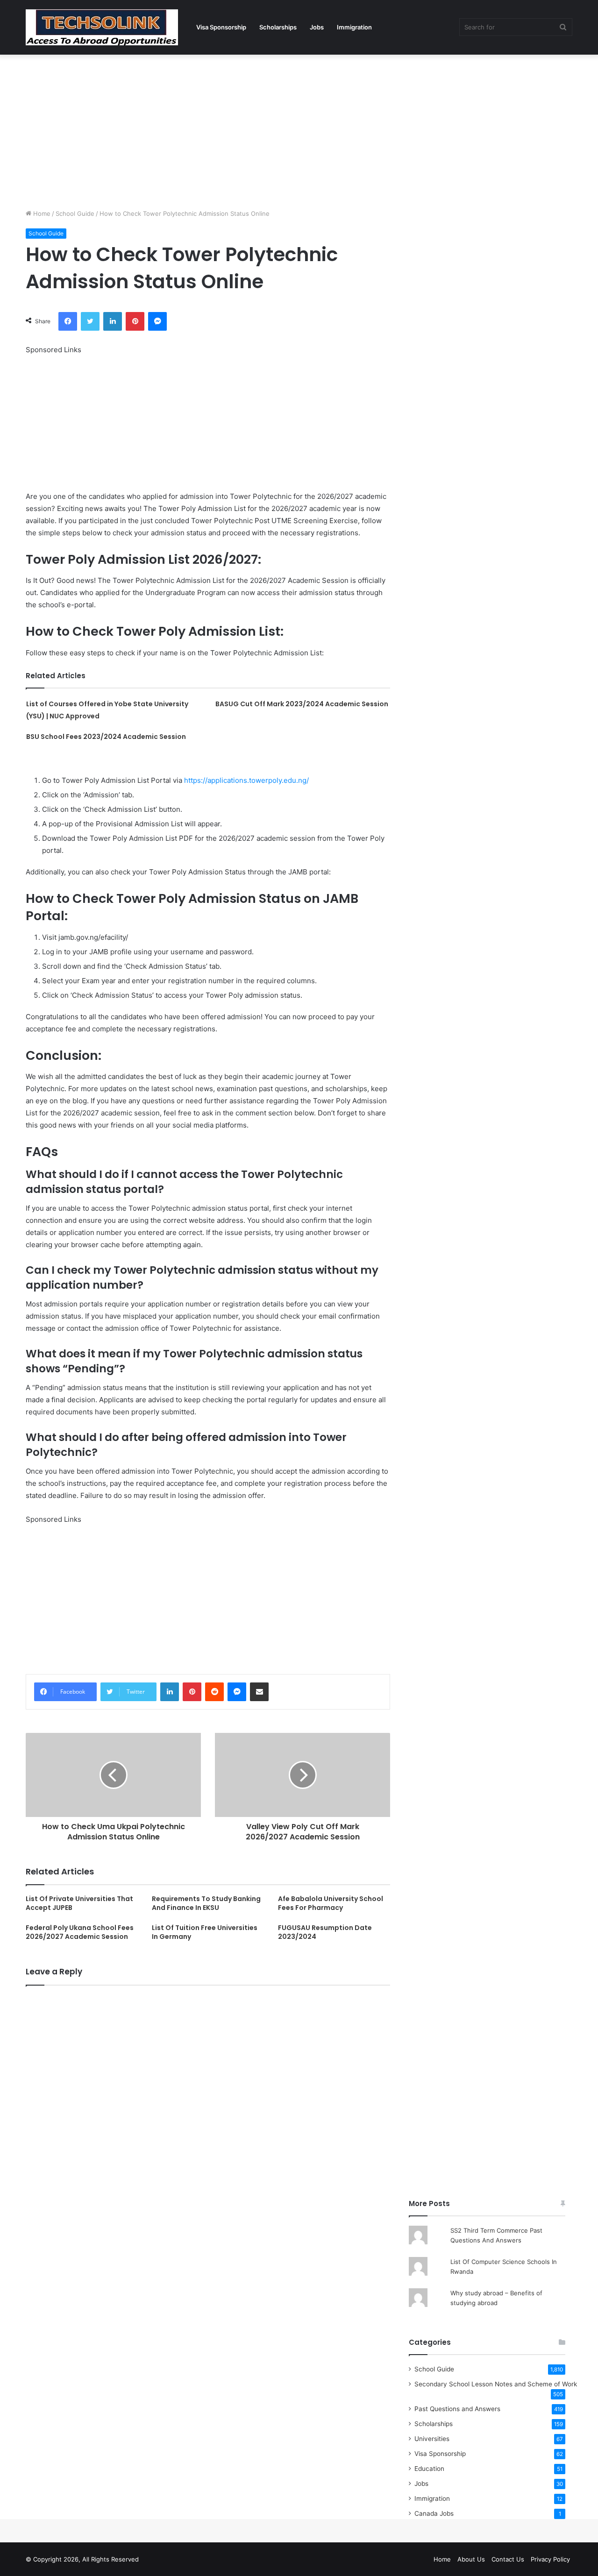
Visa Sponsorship (221, 27)
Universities (432, 2439)
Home (41, 213)
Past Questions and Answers (457, 2409)
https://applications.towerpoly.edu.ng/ (246, 780)
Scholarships (278, 27)
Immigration (354, 27)
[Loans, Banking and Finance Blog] (102, 27)
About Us (471, 2559)
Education (429, 2469)
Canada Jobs (434, 2513)
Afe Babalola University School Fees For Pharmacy (331, 1903)
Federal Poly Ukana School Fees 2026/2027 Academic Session (80, 1932)
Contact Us (508, 2559)
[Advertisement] (299, 129)
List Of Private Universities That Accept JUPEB (79, 1903)
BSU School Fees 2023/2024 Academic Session (106, 737)
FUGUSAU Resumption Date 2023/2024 (325, 1932)
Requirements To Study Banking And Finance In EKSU (206, 1903)
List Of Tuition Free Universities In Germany (205, 1932)
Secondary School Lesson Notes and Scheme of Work (496, 2384)
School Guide (75, 213)
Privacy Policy (550, 2559)
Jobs (317, 27)
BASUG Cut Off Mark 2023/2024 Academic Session (302, 704)
